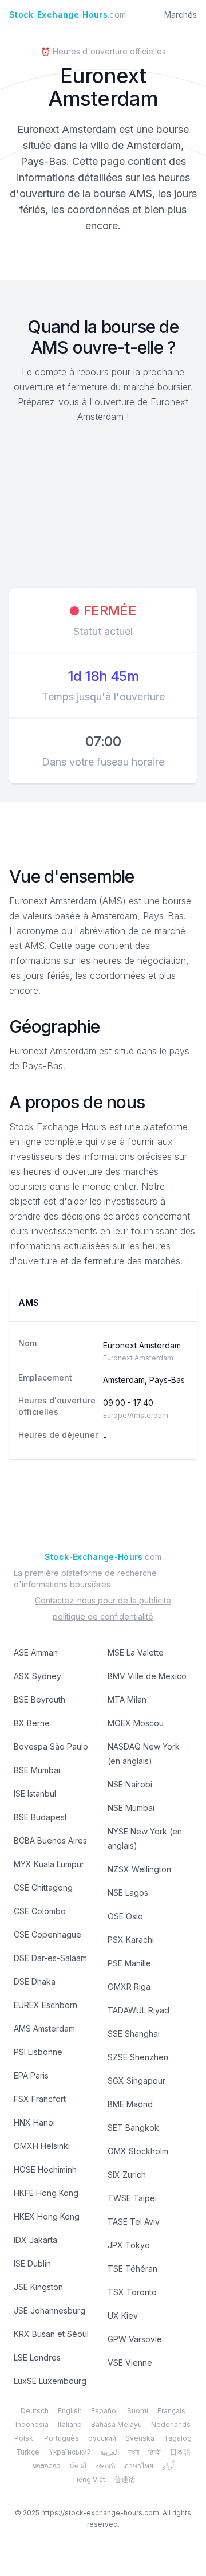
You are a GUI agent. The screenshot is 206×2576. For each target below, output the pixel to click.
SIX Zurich (127, 2175)
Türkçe (28, 2452)
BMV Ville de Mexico (147, 1676)
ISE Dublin (32, 2263)
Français (171, 2411)
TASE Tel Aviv (134, 2222)
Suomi (138, 2411)
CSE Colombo (40, 1911)
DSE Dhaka (35, 1981)
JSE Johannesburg (49, 2310)
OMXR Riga (129, 1987)
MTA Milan (127, 1699)
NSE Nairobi (130, 1784)
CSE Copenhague (47, 1934)
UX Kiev (123, 2316)
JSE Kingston (38, 2287)
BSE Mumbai (37, 1770)
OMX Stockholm (138, 2151)
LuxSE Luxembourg (50, 2381)
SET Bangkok (133, 2128)
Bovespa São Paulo (51, 1746)
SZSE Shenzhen (138, 2057)
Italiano (70, 2424)
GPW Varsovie (135, 2339)
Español (104, 2411)
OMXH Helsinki (42, 2146)
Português (62, 2438)
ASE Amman (36, 1652)
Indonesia (32, 2424)
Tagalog (178, 2438)
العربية (110, 2452)
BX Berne (32, 1723)
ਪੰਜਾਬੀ (78, 2466)
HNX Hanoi (34, 2122)
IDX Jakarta (35, 2240)
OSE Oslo (125, 1916)
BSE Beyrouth (39, 1699)
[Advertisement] (103, 507)
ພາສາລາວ (46, 2466)
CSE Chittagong (43, 1887)
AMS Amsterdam (44, 2028)
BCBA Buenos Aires (50, 1840)
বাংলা (134, 2452)
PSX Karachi (131, 1940)
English (70, 2411)
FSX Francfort (40, 2099)
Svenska (140, 2438)
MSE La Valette (136, 1652)
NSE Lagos (128, 1893)
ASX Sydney (37, 1676)
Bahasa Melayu (116, 2424)
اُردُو (168, 2466)
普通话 (125, 2479)
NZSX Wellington (139, 1869)
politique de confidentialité (103, 1616)
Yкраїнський (70, 2452)
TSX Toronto (132, 2292)
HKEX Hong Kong (47, 2216)
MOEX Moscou (136, 1723)
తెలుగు (106, 2466)
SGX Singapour (136, 2081)
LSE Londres (37, 2357)
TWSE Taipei (132, 2198)
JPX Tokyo (129, 2245)
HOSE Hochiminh (45, 2169)
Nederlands (171, 2424)
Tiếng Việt (88, 2479)
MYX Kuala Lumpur (49, 1864)
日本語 (180, 2452)
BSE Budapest (40, 1817)
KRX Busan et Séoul (51, 2334)
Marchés (181, 15)
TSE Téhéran (132, 2269)
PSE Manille (129, 1963)
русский (102, 2438)
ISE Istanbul (35, 1793)
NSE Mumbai (131, 1808)
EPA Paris (31, 2075)
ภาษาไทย (139, 2466)
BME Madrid (130, 2104)
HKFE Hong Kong (46, 2193)
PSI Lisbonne (38, 2052)
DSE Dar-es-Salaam (50, 1958)
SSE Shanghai (134, 2034)
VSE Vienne (130, 2363)
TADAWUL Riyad (138, 2010)
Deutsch (35, 2411)
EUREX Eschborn (45, 2005)
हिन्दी (154, 2452)
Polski (25, 2438)
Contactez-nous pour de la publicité (103, 1600)
